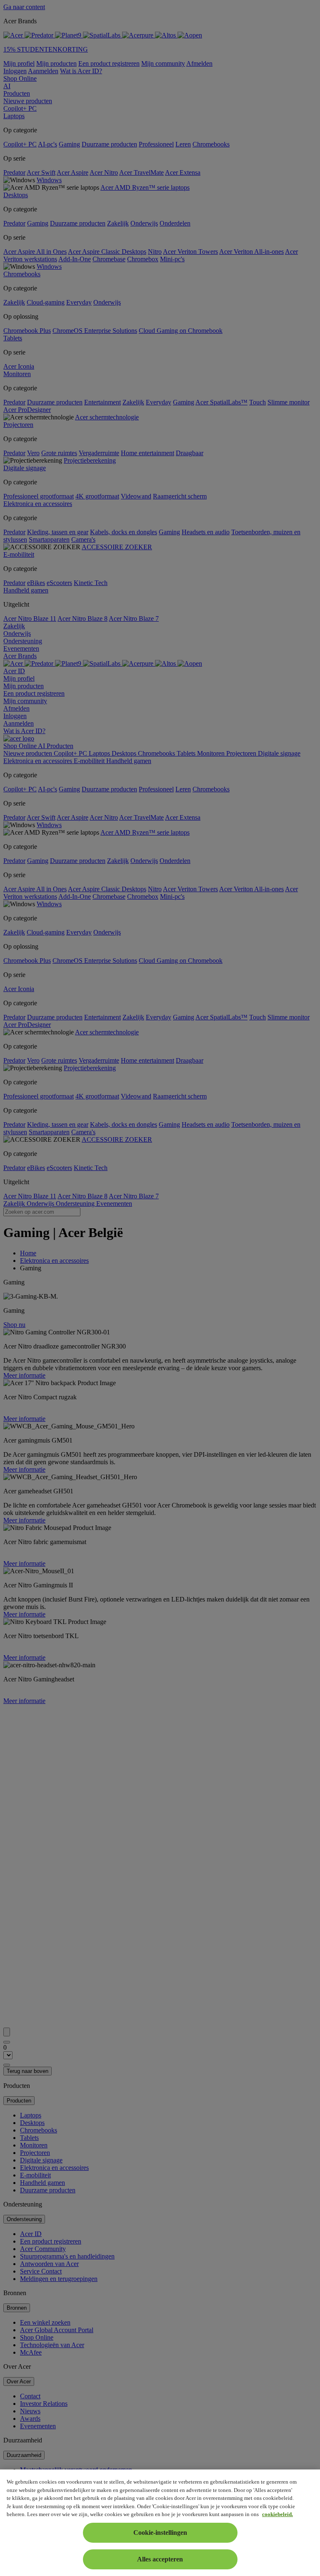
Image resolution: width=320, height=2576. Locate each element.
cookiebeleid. (277, 2514)
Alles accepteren (160, 2559)
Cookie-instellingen (160, 2533)
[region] (160, 2523)
